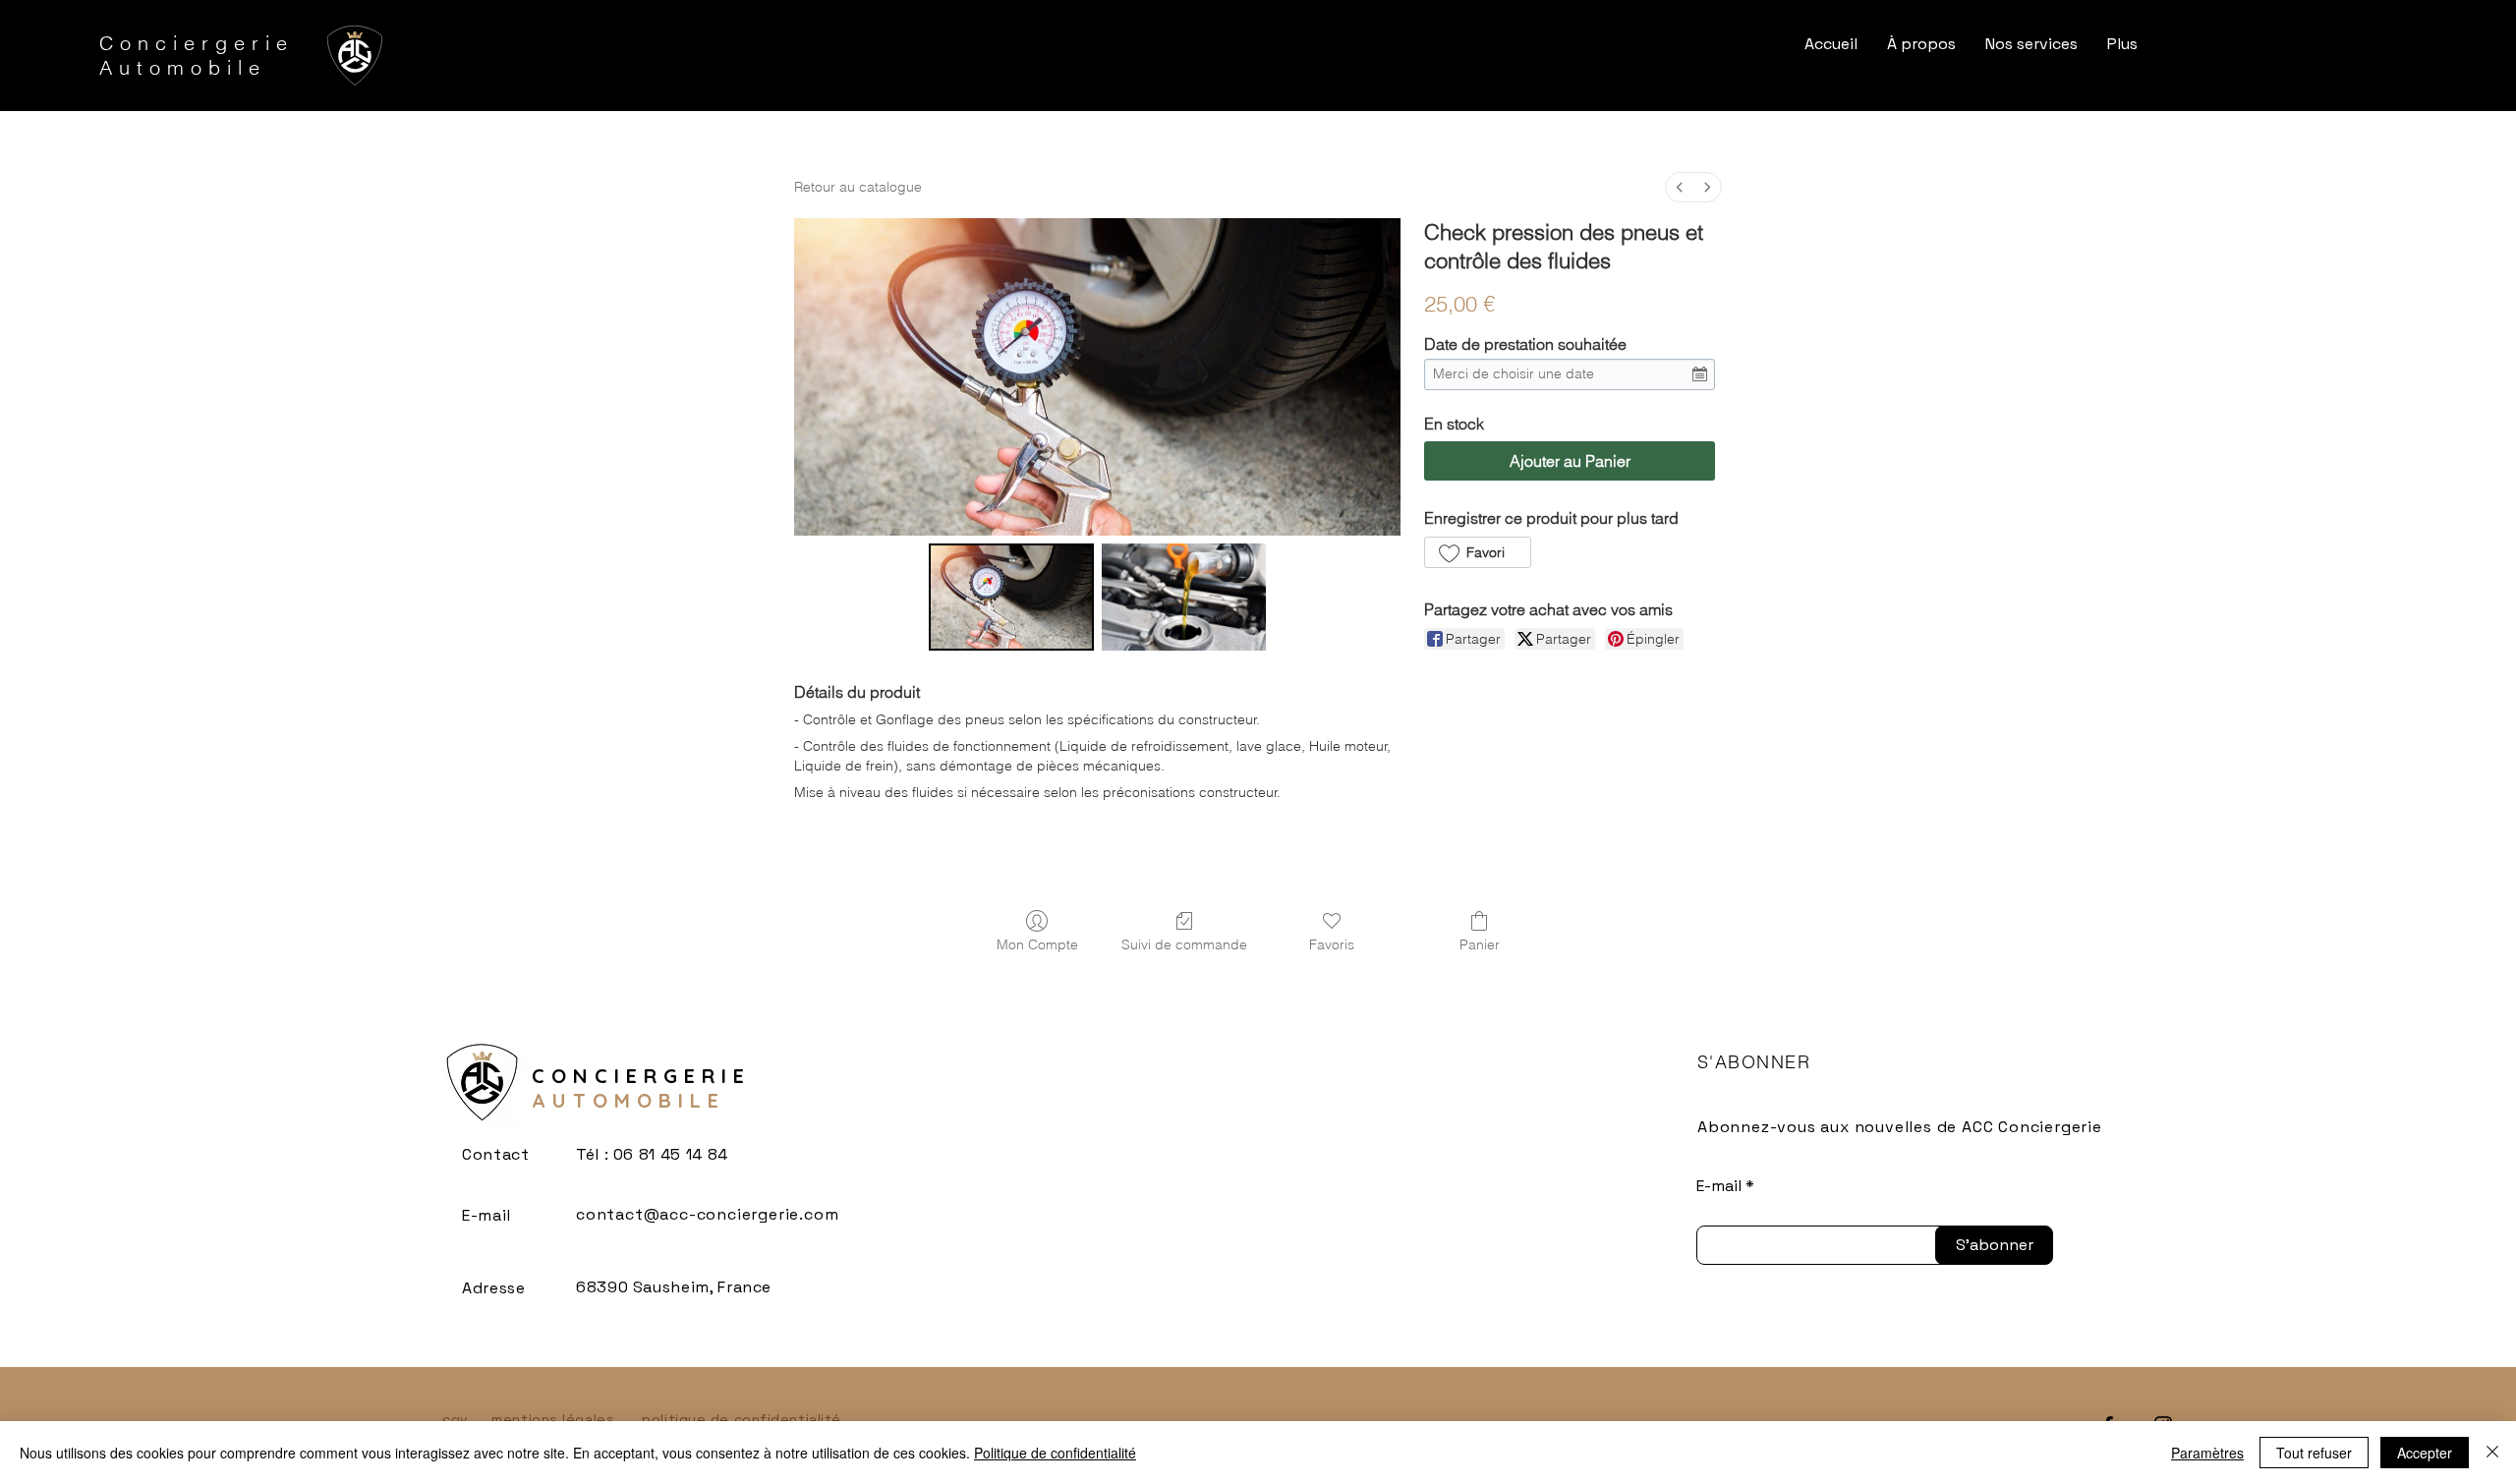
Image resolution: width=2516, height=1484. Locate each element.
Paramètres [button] (2207, 1453)
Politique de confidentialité (1055, 1453)
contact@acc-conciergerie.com (707, 1214)
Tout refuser (2314, 1453)
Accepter (2425, 1453)
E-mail (1719, 1186)
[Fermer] (2492, 1453)
